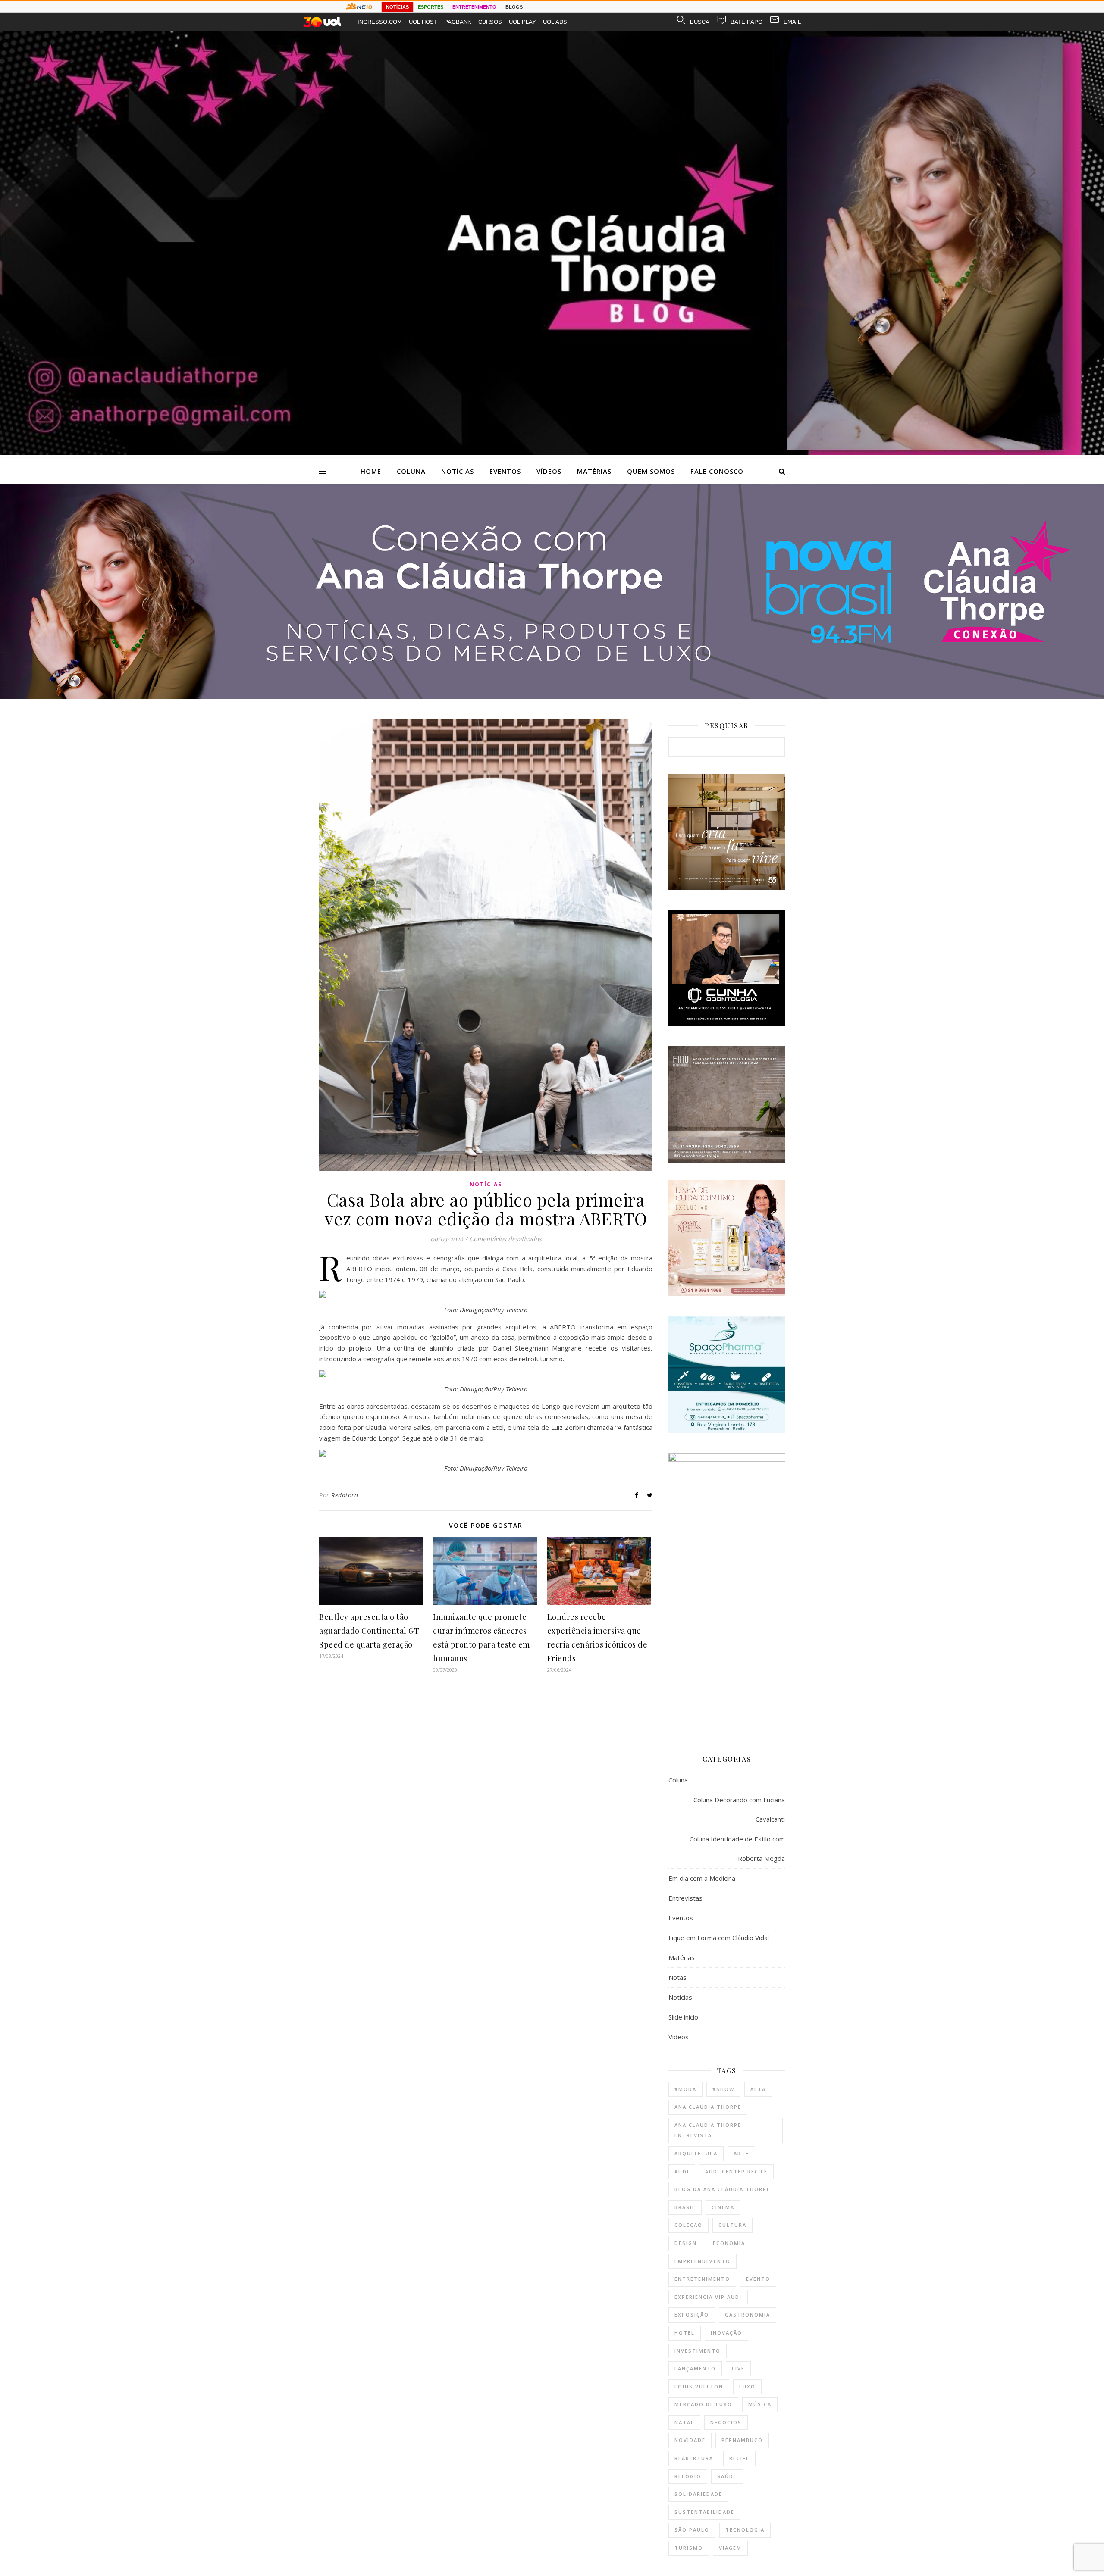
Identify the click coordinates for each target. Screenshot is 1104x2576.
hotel (685, 2333)
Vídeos (549, 471)
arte (741, 2153)
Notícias (458, 471)
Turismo (689, 2548)
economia (729, 2243)
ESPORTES (431, 7)
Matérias (594, 471)
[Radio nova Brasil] (552, 697)
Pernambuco (742, 2440)
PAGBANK (458, 22)
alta (758, 2089)
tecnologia (745, 2530)
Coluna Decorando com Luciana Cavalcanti (739, 1809)
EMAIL (792, 22)
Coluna (411, 471)
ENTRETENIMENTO (474, 7)
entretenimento (702, 2279)
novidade (690, 2440)
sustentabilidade (704, 2512)
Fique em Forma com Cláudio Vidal (719, 1938)
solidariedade (698, 2494)
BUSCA (700, 22)
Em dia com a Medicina (702, 1878)
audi (682, 2171)
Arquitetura (696, 2153)
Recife (739, 2458)
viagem (730, 2548)
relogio (688, 2476)
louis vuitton (699, 2387)
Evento (758, 2279)
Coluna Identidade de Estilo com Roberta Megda (737, 1849)
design (686, 2243)
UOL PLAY (522, 22)
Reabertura (694, 2458)
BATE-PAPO (746, 22)
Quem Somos (651, 471)
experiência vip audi (708, 2297)
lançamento (695, 2368)
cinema (723, 2207)
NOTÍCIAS (397, 7)
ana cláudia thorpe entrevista (708, 2130)
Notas (677, 1977)
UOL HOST (423, 22)
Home (371, 471)
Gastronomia (748, 2315)
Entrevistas (685, 1898)
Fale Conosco (717, 471)
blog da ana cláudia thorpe (722, 2189)
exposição (692, 2315)
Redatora (345, 1495)
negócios (726, 2422)
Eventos (505, 471)
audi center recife (736, 2171)
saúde (727, 2476)
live (738, 2368)
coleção (688, 2225)
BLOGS (514, 7)
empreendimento (703, 2261)
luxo (747, 2387)
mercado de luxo (703, 2404)
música (760, 2404)
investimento (698, 2351)
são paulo (692, 2530)
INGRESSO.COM (380, 22)
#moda (685, 2089)
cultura (732, 2225)
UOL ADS (555, 22)
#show (723, 2089)
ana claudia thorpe (708, 2107)
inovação (726, 2333)
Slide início (683, 2017)
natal (684, 2422)
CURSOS (490, 22)
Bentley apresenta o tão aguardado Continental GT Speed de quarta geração (369, 1631)
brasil (685, 2207)
